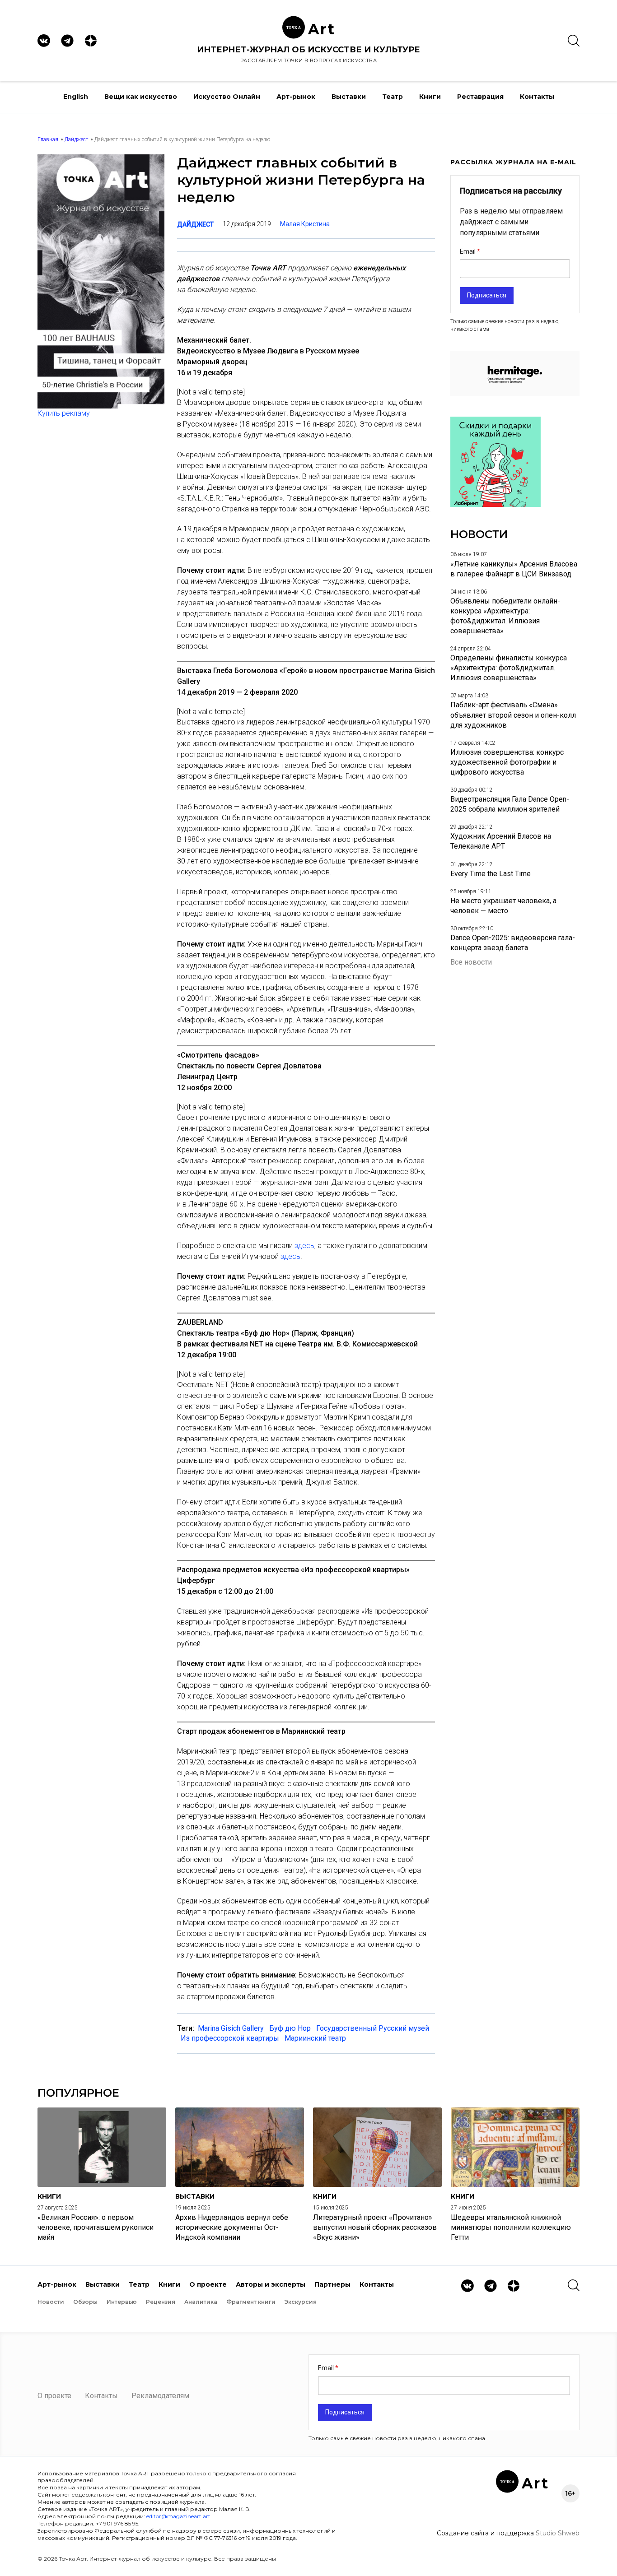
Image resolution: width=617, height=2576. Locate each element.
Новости (51, 2302)
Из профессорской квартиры (230, 2038)
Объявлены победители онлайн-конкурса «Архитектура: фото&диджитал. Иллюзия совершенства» (505, 616)
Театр (393, 97)
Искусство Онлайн (227, 97)
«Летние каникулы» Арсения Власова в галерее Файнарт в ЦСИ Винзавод (514, 569)
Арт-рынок (296, 97)
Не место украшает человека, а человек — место (503, 906)
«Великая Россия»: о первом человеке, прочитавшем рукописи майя (96, 2227)
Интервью (122, 2302)
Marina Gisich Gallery (231, 2028)
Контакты (537, 97)
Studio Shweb (558, 2533)
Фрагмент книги (251, 2302)
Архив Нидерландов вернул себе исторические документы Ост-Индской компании (232, 2227)
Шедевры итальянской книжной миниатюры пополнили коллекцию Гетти (511, 2227)
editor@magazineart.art (178, 2516)
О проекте (208, 2284)
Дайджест (76, 139)
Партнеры (332, 2284)
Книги (430, 97)
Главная (48, 139)
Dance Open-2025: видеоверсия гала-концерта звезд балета (513, 943)
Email (468, 251)
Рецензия (161, 2302)
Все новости (471, 962)
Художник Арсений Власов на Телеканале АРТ (501, 841)
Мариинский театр (315, 2038)
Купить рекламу (64, 413)
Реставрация (480, 97)
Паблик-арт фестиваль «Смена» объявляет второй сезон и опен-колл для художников (513, 715)
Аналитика (201, 2302)
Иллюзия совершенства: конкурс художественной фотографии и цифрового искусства (507, 762)
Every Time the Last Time (491, 874)
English (76, 97)
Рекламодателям (160, 2396)
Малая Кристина (305, 224)
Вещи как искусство (141, 97)
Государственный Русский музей (373, 2028)
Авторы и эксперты (271, 2284)
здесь (304, 1246)
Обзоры (85, 2302)
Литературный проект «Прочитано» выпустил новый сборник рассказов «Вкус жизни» (375, 2227)
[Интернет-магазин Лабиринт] (495, 504)
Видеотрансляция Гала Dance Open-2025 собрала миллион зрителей (510, 804)
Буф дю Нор (290, 2028)
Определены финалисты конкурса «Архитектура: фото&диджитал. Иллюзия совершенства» (509, 668)
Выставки (349, 97)
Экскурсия (301, 2302)
